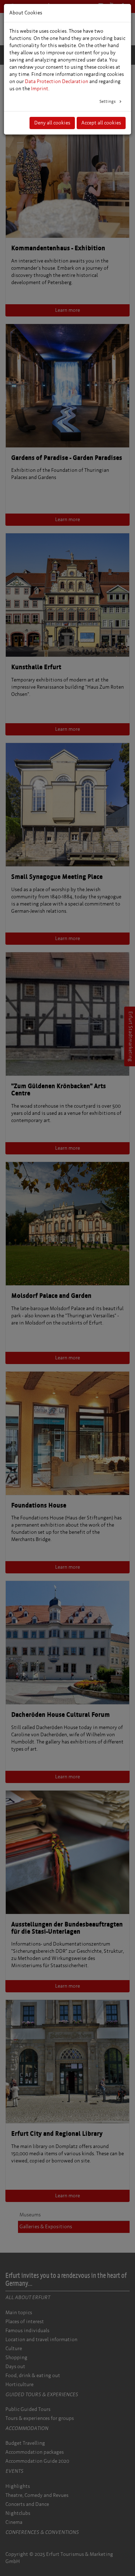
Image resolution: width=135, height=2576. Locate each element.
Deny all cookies (52, 123)
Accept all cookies (101, 123)
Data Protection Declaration (57, 81)
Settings (108, 101)
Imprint (40, 89)
